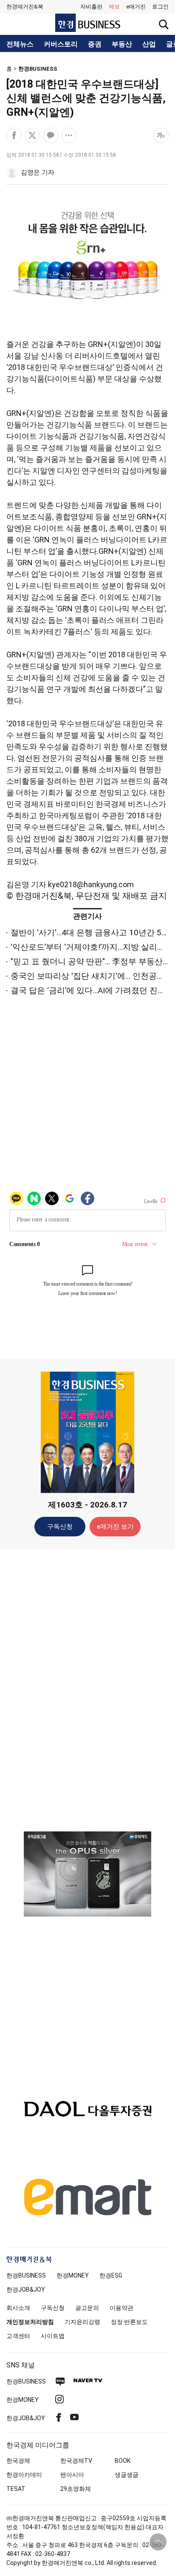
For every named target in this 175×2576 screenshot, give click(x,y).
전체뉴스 (20, 44)
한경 (26, 2275)
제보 (114, 7)
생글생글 (127, 2475)
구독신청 (60, 1527)
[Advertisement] (87, 1690)
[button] (160, 7)
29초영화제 (76, 2489)
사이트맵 (53, 2336)
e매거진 (136, 7)
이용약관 (121, 2308)
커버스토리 (61, 44)
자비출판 (91, 7)
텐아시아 (72, 2475)
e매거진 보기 (115, 1527)
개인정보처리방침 (30, 2322)
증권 (95, 44)
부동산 (122, 44)
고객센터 (18, 2336)
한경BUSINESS (38, 69)
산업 (149, 44)
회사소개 (18, 2308)
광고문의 (87, 2308)
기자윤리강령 (82, 2322)
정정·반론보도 (129, 2322)
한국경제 (18, 2461)
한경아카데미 (24, 2475)
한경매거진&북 (25, 7)
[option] (87, 1874)
